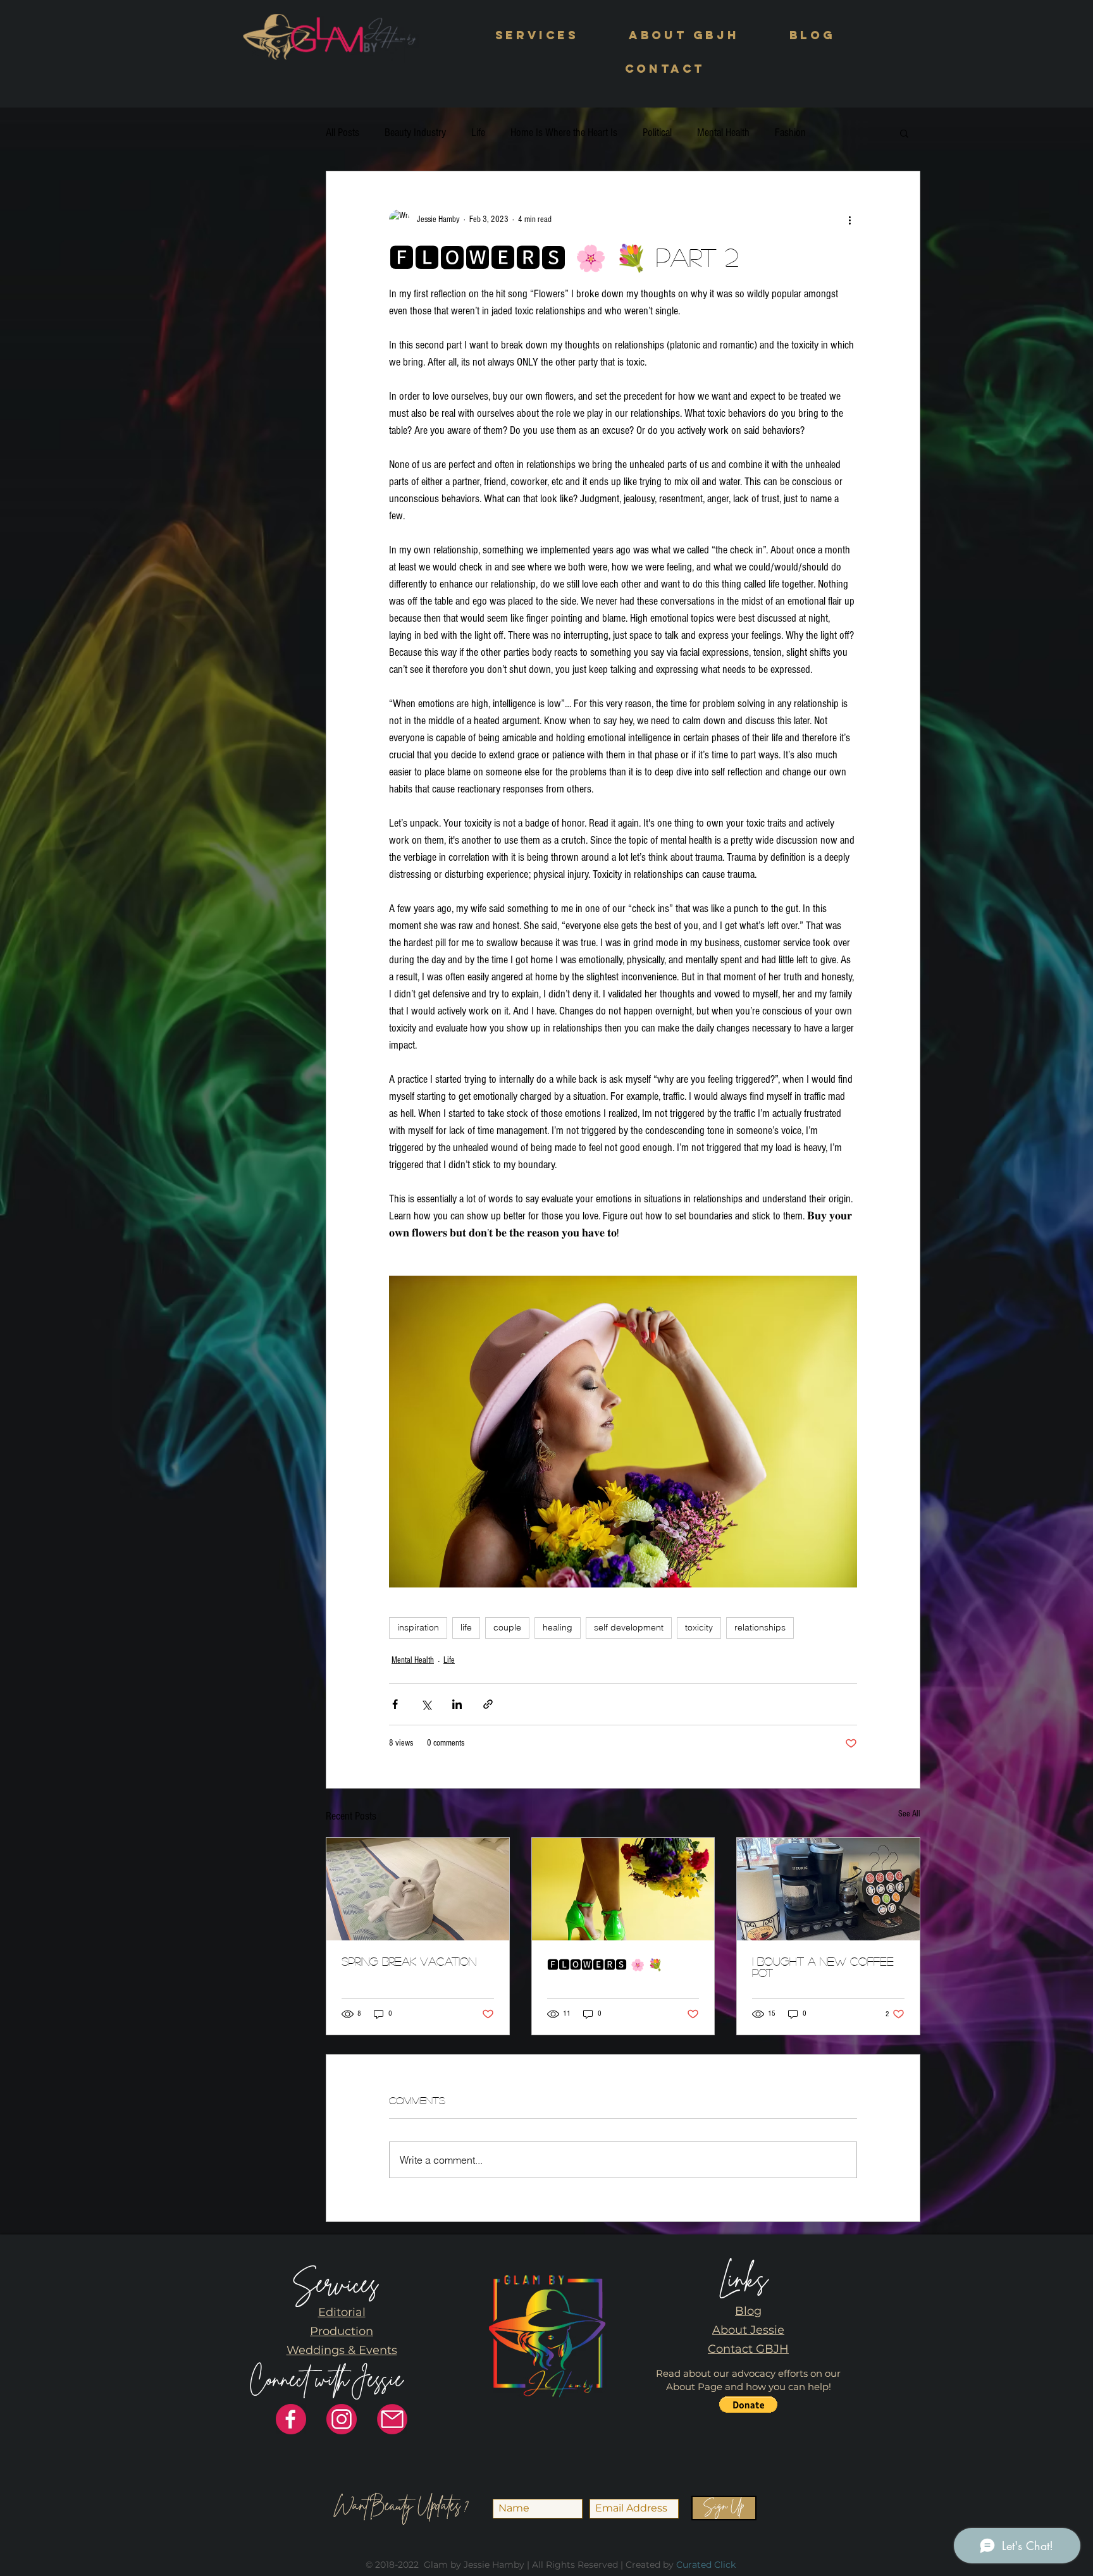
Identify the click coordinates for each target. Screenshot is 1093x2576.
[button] (537, 36)
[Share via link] (488, 1704)
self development (629, 1627)
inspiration (418, 1627)
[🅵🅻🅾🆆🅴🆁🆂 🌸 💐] (623, 1889)
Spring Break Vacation (409, 1961)
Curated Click (706, 2565)
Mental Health (723, 132)
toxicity (699, 1627)
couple (507, 1627)
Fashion (790, 132)
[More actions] (849, 219)
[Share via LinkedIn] (457, 1704)
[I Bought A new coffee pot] (828, 1889)
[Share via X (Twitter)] (426, 1704)
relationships (760, 1627)
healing (558, 1627)
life (466, 1627)
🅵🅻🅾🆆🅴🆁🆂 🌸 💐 (605, 1964)
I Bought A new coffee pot (823, 1967)
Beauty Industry (415, 132)
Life (478, 132)
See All (909, 1814)
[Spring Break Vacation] (418, 1889)
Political (657, 132)
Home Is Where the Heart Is (564, 132)
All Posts (343, 132)
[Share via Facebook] (395, 1704)
